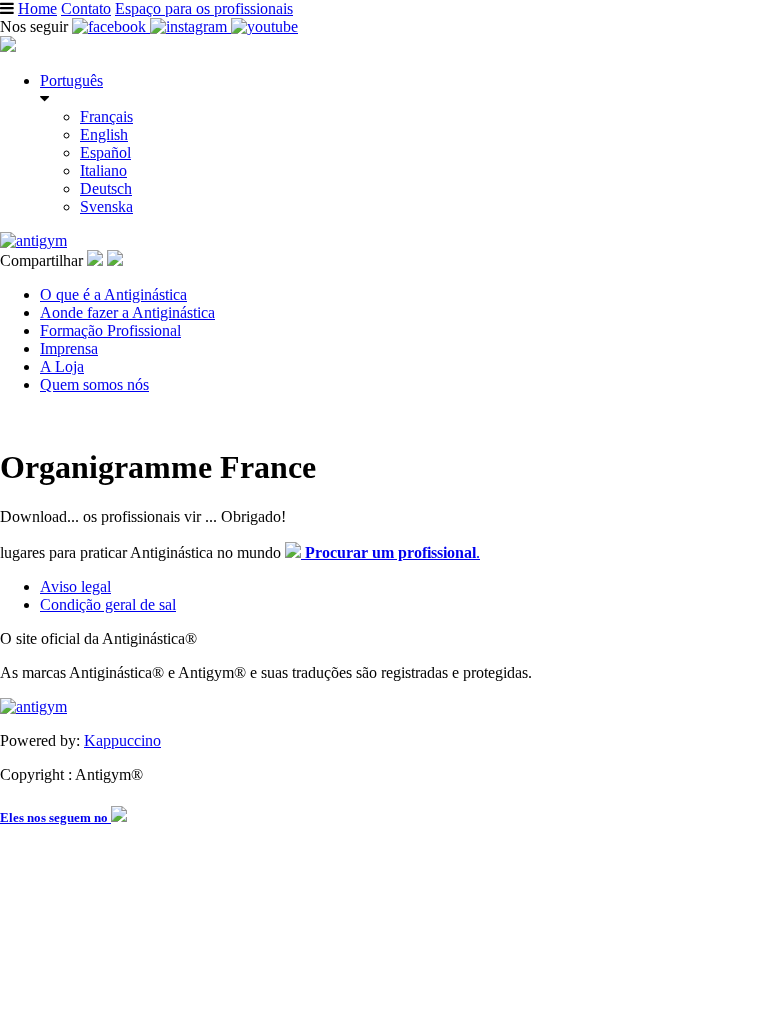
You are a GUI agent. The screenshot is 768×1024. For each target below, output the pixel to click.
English (104, 134)
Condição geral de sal (108, 604)
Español (105, 152)
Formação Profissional (110, 330)
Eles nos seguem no (55, 817)
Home (37, 8)
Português (71, 80)
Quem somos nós (94, 384)
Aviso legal (75, 586)
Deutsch (106, 188)
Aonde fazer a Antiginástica (127, 312)
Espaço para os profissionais (204, 8)
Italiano (103, 170)
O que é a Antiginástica (113, 294)
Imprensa (69, 348)
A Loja (62, 366)
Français (106, 116)
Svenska (106, 206)
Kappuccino (122, 740)
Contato (86, 8)
